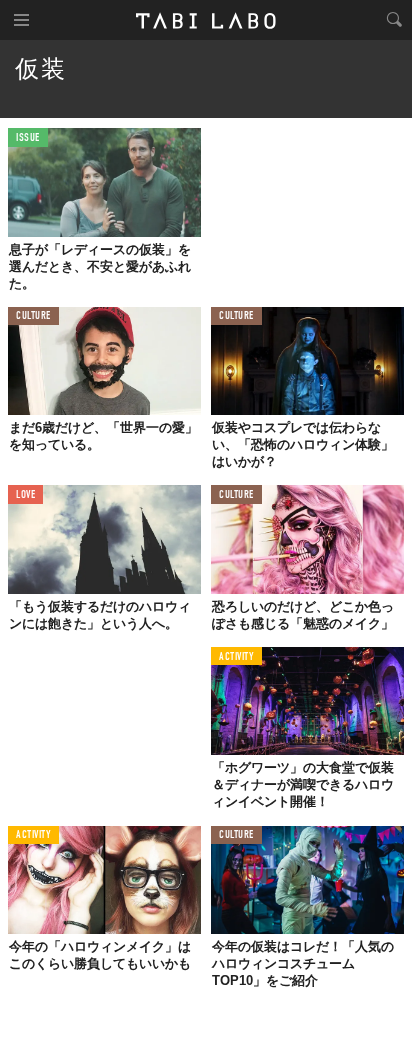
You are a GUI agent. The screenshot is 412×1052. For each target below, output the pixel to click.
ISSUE (28, 138)
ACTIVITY (236, 657)
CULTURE (33, 316)
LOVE (25, 495)
